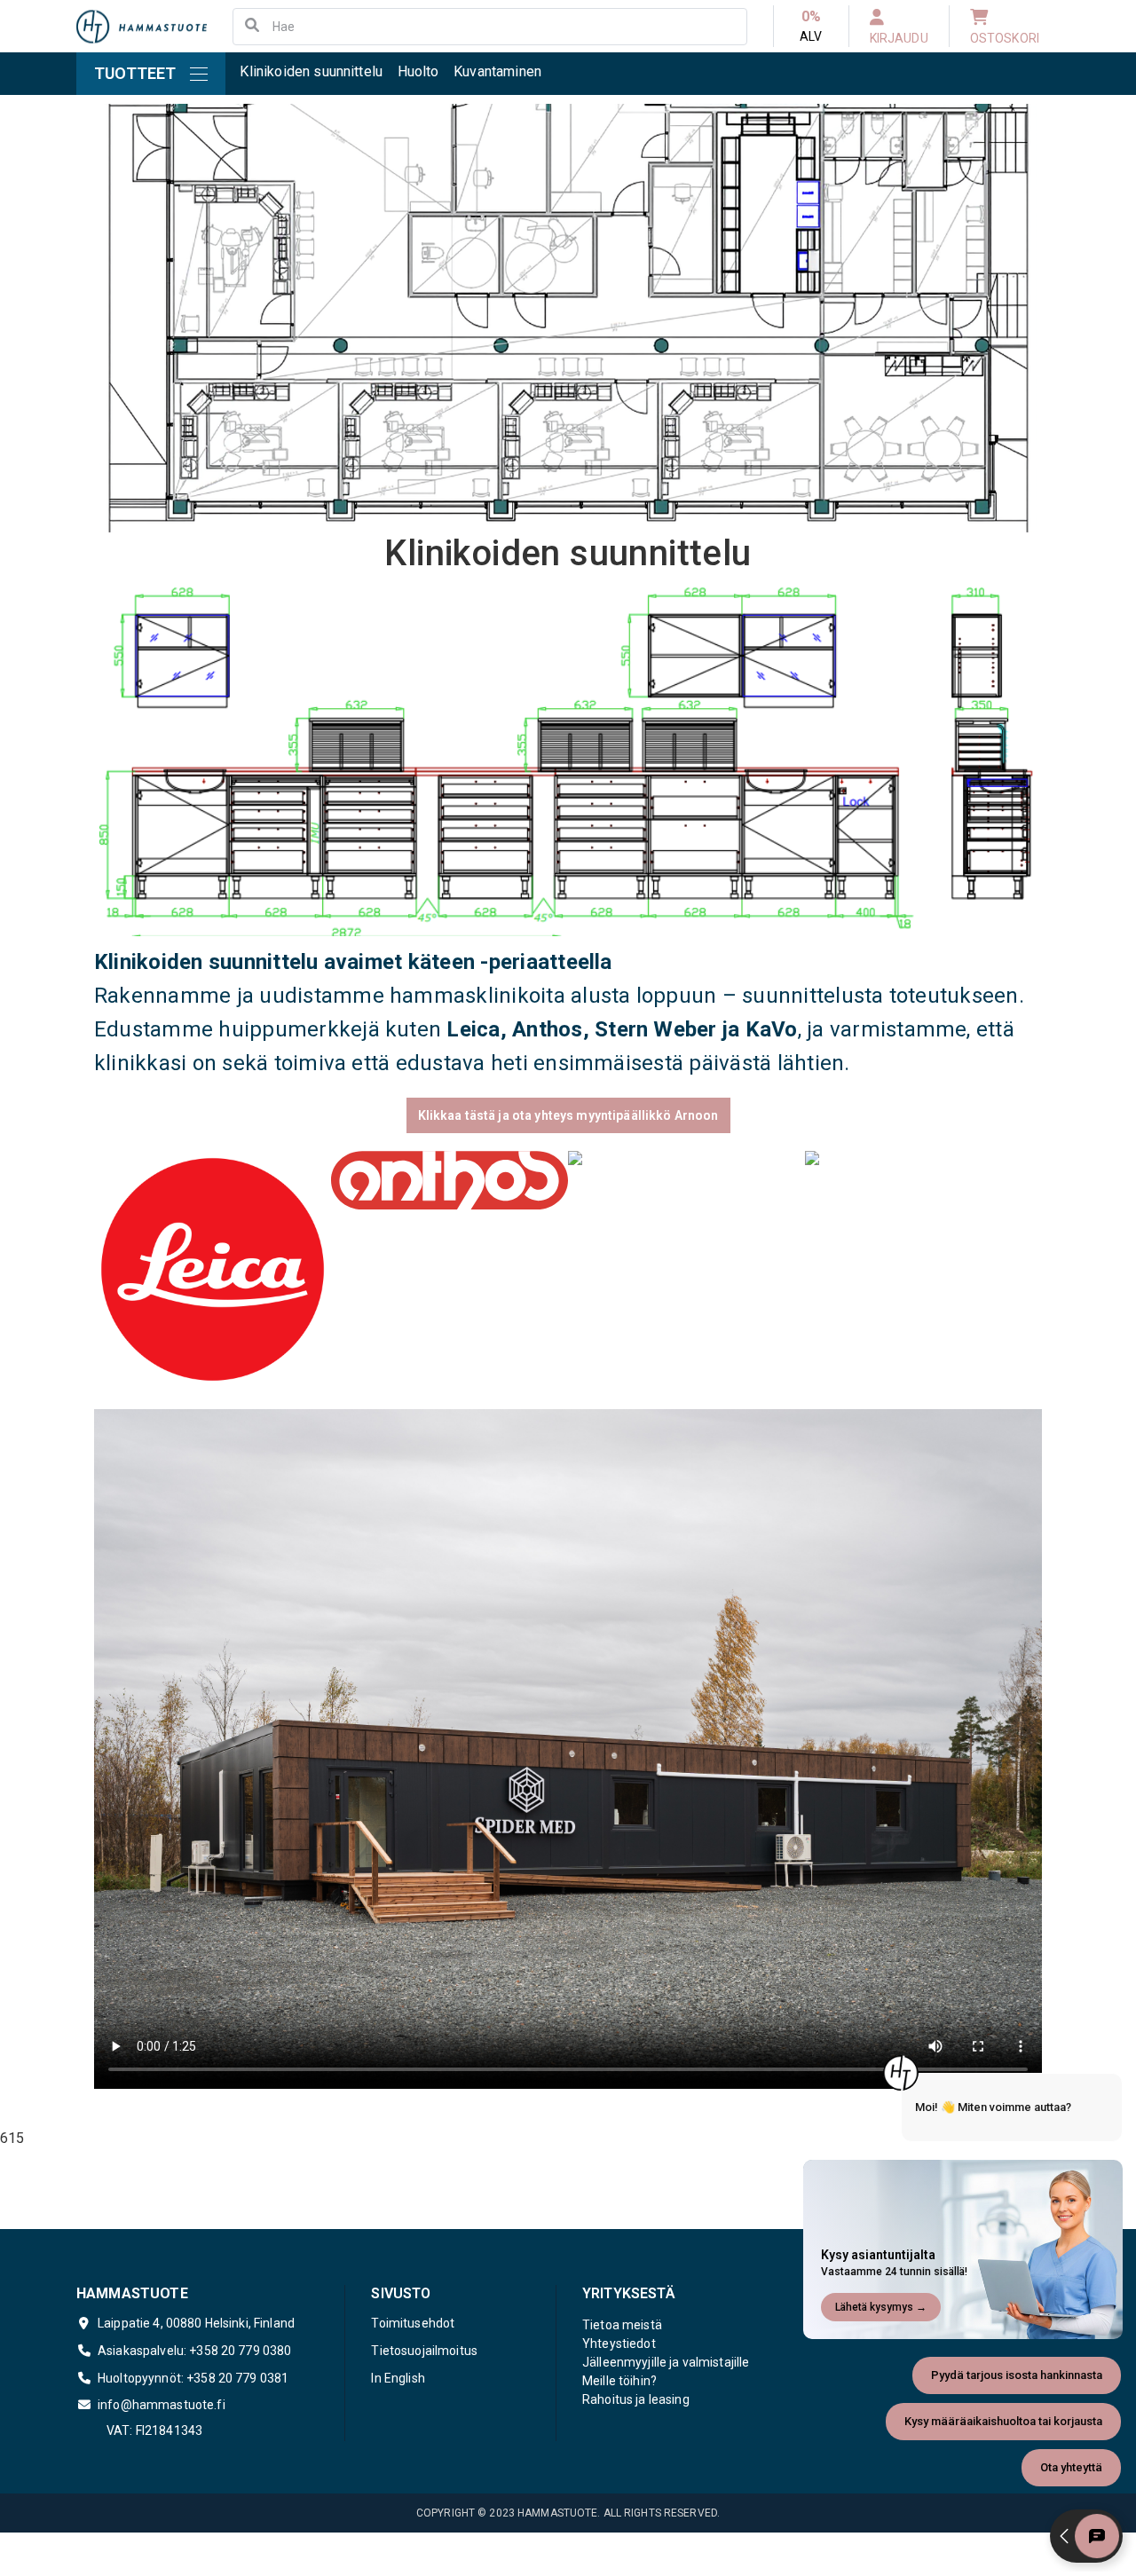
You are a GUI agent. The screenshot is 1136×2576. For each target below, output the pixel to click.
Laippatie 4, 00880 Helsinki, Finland (196, 2323)
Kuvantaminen (497, 71)
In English (398, 2378)
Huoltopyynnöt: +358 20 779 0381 (193, 2378)
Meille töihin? (619, 2381)
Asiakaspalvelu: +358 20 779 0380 (194, 2351)
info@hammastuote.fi (162, 2405)
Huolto (418, 71)
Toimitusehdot (413, 2323)
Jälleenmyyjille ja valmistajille (666, 2362)
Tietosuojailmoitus (424, 2351)
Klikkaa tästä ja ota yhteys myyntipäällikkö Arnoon (568, 1115)
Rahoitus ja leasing (636, 2399)
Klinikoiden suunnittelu (311, 71)
